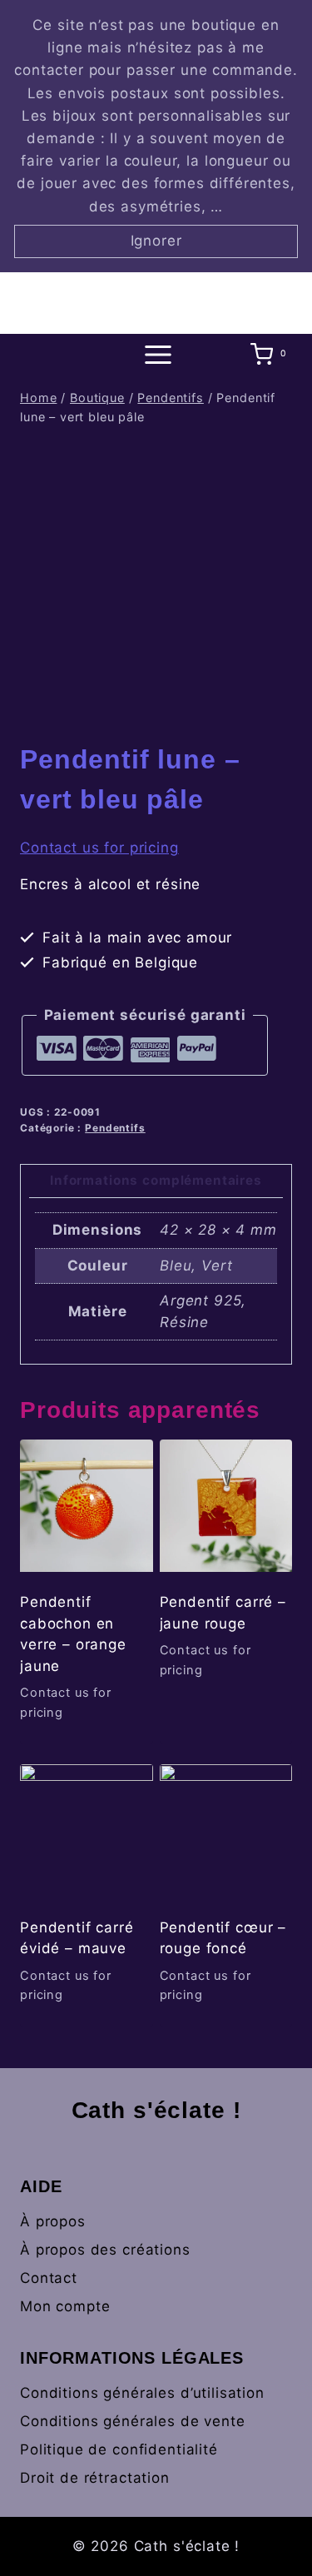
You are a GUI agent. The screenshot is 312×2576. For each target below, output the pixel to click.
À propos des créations (105, 2250)
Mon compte (65, 2306)
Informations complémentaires (156, 1180)
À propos (53, 2221)
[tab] (156, 1182)
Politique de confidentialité (119, 2449)
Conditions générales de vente (133, 2421)
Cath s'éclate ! (156, 2110)
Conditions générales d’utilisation (142, 2393)
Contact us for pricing (99, 848)
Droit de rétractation (95, 2478)
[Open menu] (156, 354)
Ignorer (156, 241)
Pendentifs (115, 1128)
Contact (49, 2278)
